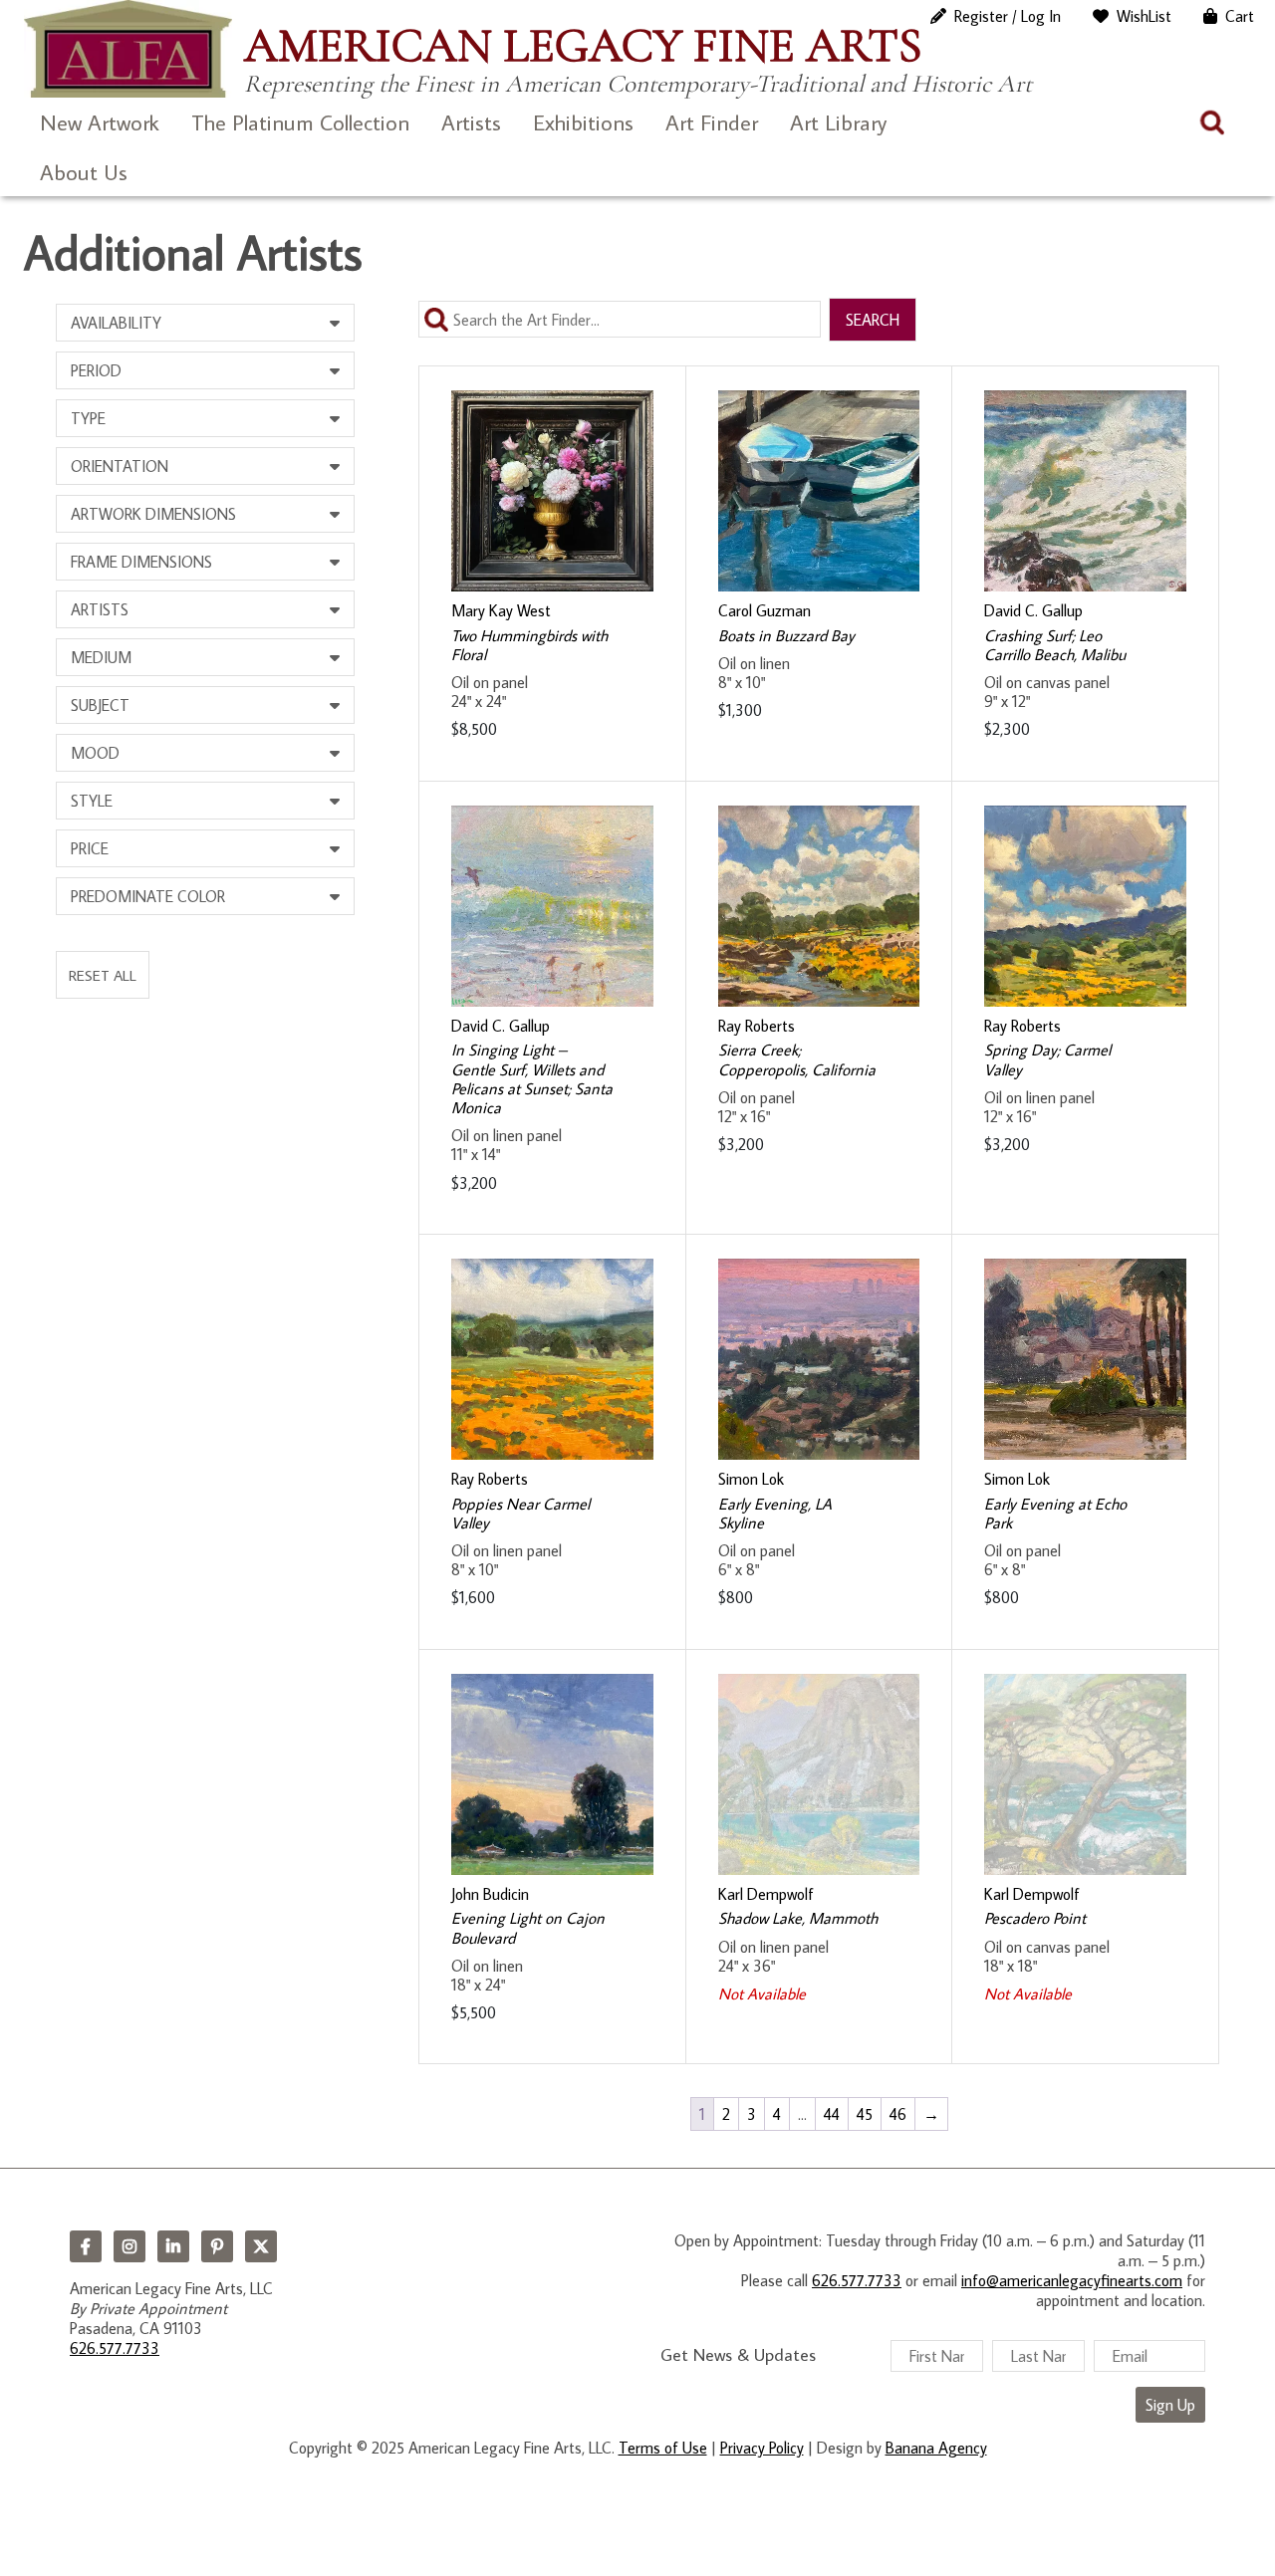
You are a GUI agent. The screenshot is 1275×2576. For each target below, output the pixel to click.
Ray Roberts (757, 1026)
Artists (471, 122)
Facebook (86, 2246)
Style (92, 801)
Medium (101, 657)
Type (88, 418)
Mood (95, 753)
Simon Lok (751, 1479)
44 (832, 2114)
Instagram (129, 2246)
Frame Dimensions (141, 562)
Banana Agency (936, 2448)
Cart (1240, 16)
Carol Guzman (765, 610)
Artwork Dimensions (153, 514)
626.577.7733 (115, 2348)
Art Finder (712, 122)
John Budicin (490, 1894)
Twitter (261, 2246)
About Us (84, 172)
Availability (116, 323)
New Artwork (100, 122)
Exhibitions (583, 122)
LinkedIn (173, 2246)
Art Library (838, 122)
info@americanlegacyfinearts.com (1072, 2280)
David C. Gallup (1033, 610)
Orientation (120, 466)
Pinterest (217, 2246)
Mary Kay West (501, 610)
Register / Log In (1008, 16)
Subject (100, 705)
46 (898, 2114)
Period (96, 370)
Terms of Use (663, 2448)
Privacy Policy (762, 2448)
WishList (1144, 16)
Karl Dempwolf (766, 1894)
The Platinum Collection (300, 122)
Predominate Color (148, 896)
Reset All (103, 975)
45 (865, 2114)
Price (90, 848)
